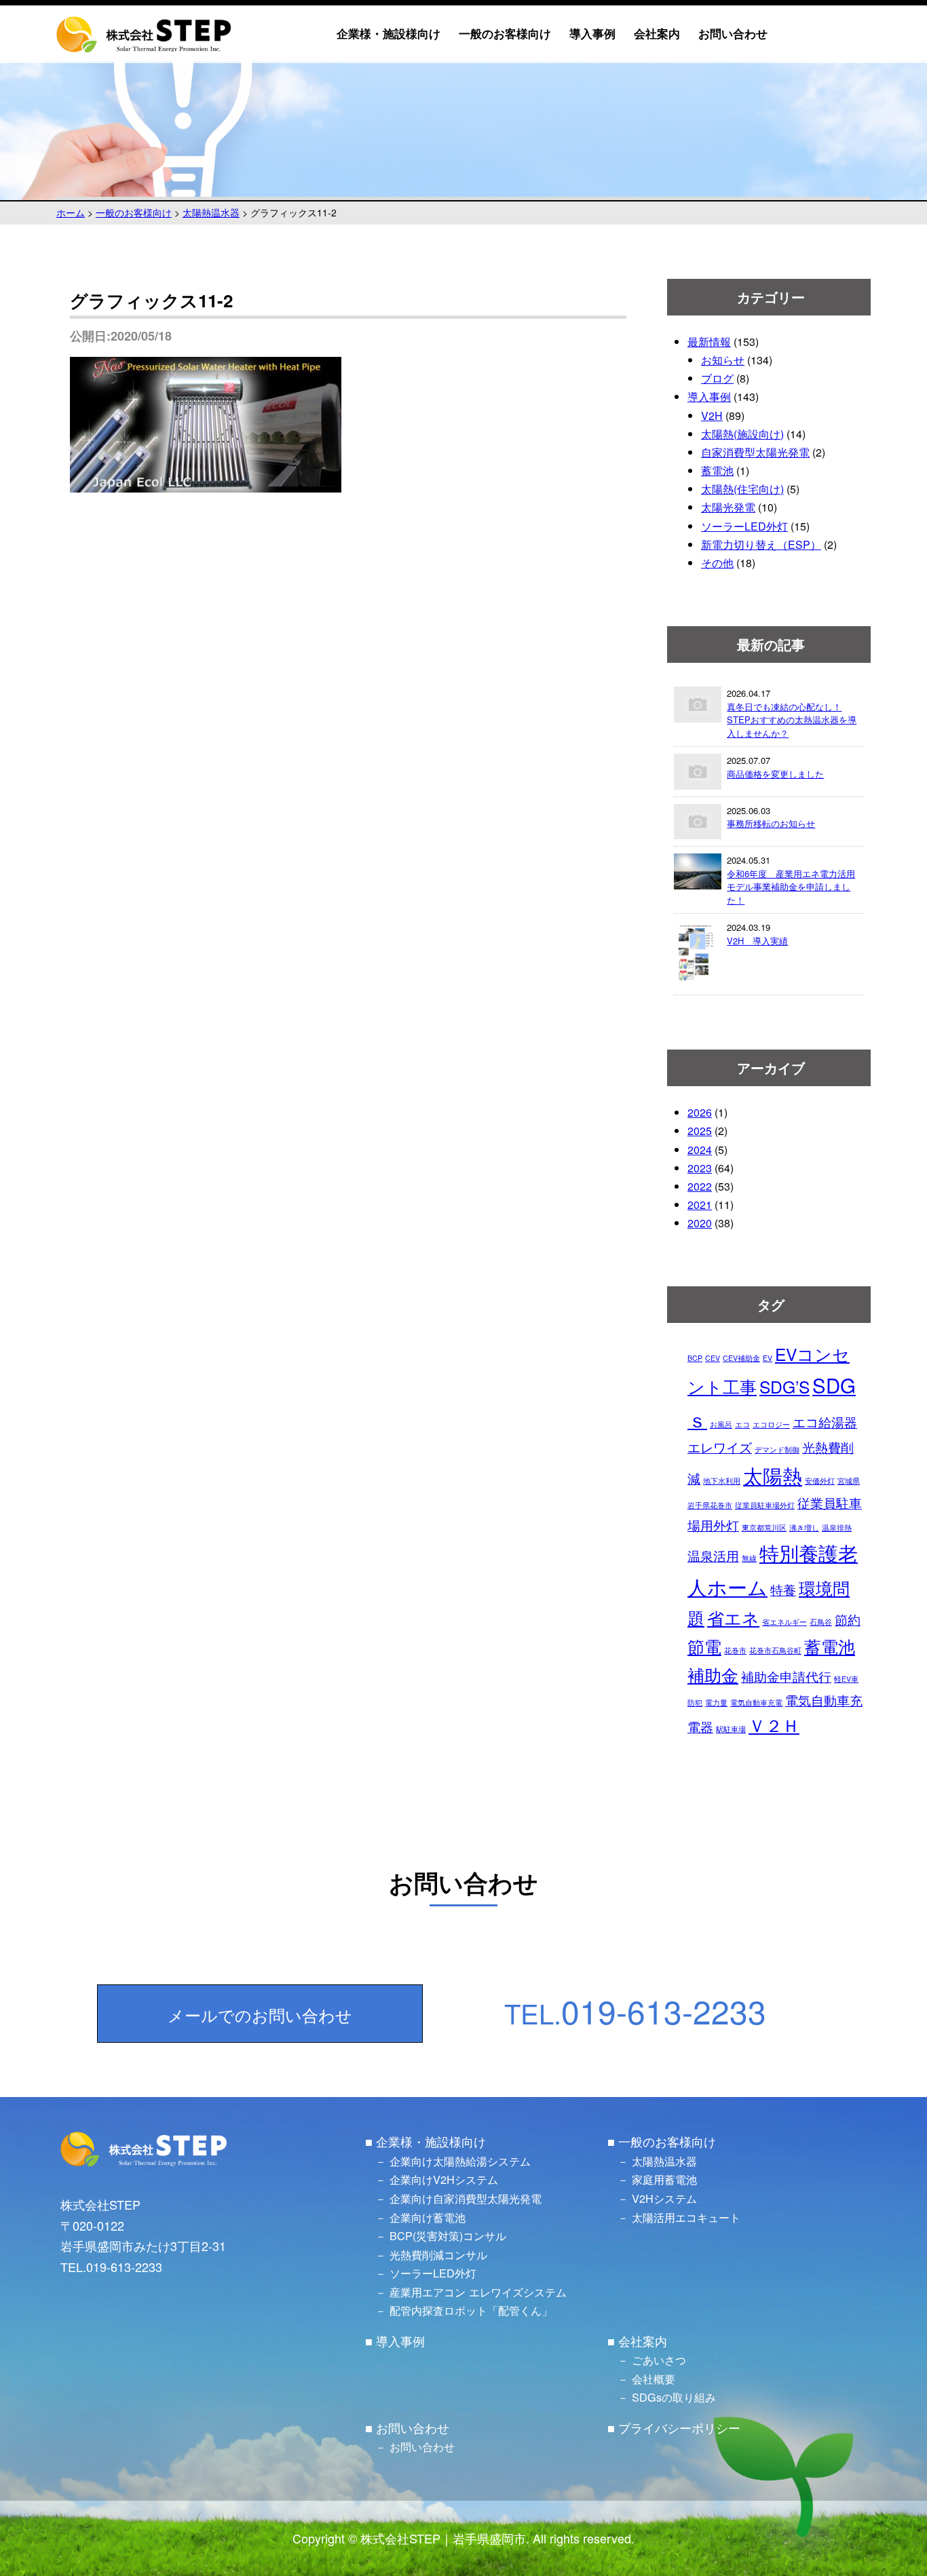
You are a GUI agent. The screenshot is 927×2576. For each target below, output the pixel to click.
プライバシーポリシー (679, 2427)
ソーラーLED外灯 (744, 526)
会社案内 (657, 34)
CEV (713, 1358)
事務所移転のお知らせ (771, 823)
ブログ (717, 378)
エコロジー (771, 1424)
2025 (700, 1131)
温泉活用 (713, 1555)
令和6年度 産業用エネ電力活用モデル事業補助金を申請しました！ (791, 887)
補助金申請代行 (786, 1676)
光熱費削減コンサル (438, 2254)
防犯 (695, 1703)
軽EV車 (846, 1679)
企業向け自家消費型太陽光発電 (466, 2198)
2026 (700, 1112)
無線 (749, 1558)
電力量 (716, 1703)
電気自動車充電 (756, 1703)
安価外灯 (820, 1481)
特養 (783, 1589)
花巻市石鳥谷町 (775, 1650)
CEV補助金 (741, 1358)
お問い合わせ (733, 34)
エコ (742, 1424)
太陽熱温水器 (664, 2161)
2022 (700, 1186)
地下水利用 (722, 1481)
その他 (717, 563)
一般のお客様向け (505, 34)
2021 (700, 1205)
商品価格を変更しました (775, 774)
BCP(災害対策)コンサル (448, 2235)
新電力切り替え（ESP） (761, 544)
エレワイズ (720, 1447)
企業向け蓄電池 (428, 2217)
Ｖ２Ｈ (774, 1725)
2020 (700, 1223)
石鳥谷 (821, 1622)
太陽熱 (773, 1475)
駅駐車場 (731, 1729)
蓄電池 (717, 470)
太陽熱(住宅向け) (742, 489)
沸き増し (804, 1527)
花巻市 (735, 1650)
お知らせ (723, 360)
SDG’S (784, 1386)
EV (768, 1358)
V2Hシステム (664, 2198)
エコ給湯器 (825, 1422)
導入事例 (592, 34)
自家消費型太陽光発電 (755, 452)
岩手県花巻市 (710, 1505)
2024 (700, 1150)
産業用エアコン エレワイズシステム (478, 2292)
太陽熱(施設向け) (742, 434)
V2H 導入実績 (757, 941)
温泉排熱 (837, 1527)
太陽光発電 (728, 507)
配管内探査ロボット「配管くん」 (471, 2310)
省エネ (733, 1618)
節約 (848, 1619)
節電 (704, 1646)
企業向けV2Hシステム (444, 2179)
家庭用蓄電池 (664, 2179)
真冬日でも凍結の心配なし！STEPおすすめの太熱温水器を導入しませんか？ (792, 720)
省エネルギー (784, 1622)
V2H (712, 416)
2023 (700, 1168)
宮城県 (849, 1481)
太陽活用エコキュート (686, 2217)
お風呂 (721, 1424)
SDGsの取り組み (674, 2397)
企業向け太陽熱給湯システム (460, 2161)
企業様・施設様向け (389, 34)
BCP (695, 1358)
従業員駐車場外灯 (765, 1505)
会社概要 (654, 2379)
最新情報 (709, 342)
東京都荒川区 (764, 1527)
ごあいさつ (659, 2360)
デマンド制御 (777, 1449)
